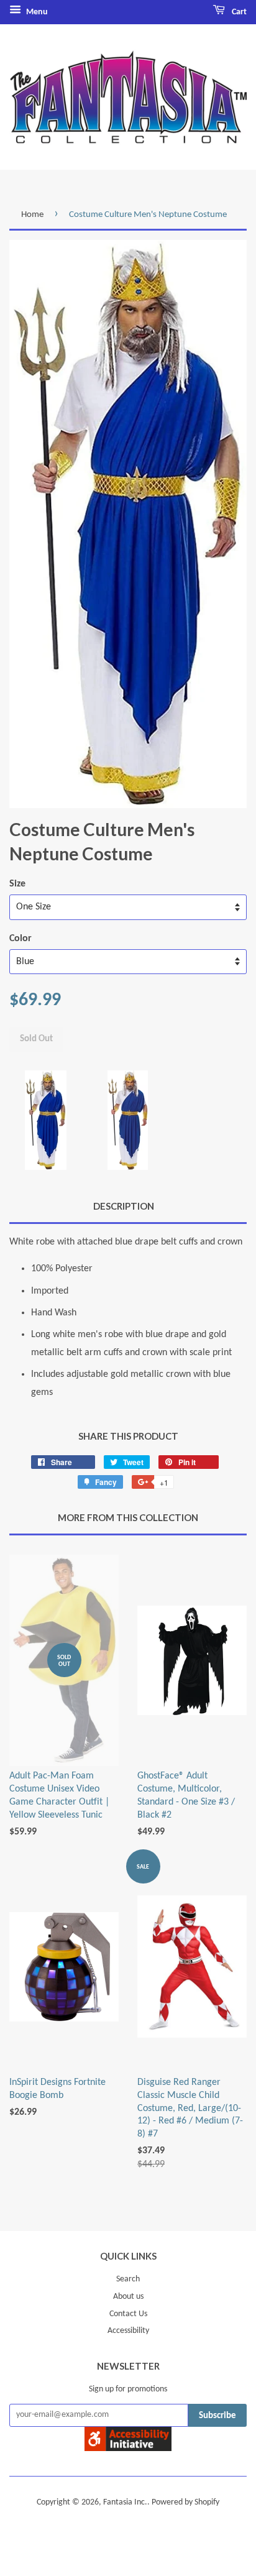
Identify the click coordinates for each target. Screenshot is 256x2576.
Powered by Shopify (185, 2502)
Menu (36, 12)
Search (128, 2279)
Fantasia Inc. (125, 2502)
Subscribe (217, 2416)
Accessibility (128, 2331)
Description (124, 1206)
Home (32, 215)
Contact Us (128, 2314)
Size (17, 884)
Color (21, 939)
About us (128, 2297)
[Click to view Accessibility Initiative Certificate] (128, 2449)
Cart (238, 12)
